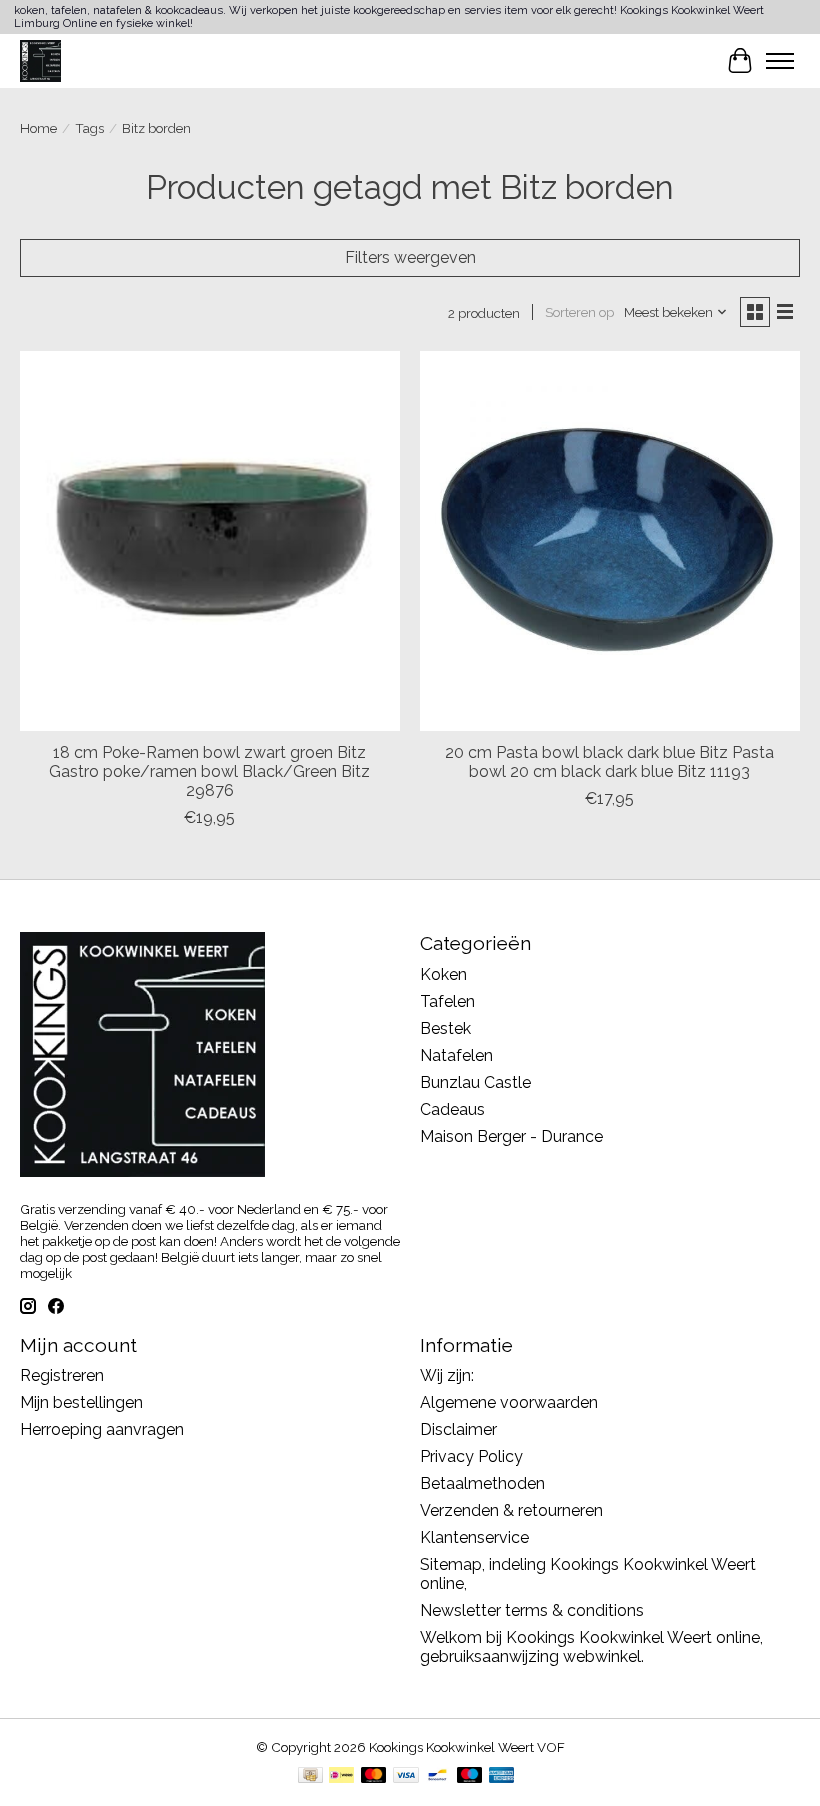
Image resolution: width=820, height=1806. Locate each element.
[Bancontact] (437, 1776)
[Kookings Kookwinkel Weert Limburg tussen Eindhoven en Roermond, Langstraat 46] (40, 60)
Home (38, 128)
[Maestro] (470, 1776)
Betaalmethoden (482, 1483)
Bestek (445, 1028)
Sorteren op (579, 312)
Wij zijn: (447, 1375)
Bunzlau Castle (475, 1082)
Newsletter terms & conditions (532, 1610)
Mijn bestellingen (81, 1402)
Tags (89, 128)
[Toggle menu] (780, 61)
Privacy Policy (471, 1456)
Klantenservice (474, 1537)
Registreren (62, 1375)
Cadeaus (452, 1109)
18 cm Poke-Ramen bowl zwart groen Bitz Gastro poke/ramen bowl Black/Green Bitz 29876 (209, 771)
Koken (443, 974)
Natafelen (456, 1055)
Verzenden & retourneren (511, 1510)
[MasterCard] (374, 1776)
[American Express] (502, 1776)
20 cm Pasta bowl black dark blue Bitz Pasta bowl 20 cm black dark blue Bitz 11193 (609, 762)
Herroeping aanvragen (102, 1429)
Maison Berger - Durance (511, 1136)
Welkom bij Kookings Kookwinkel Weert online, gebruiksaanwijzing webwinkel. (591, 1647)
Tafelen (447, 1001)
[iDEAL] (341, 1776)
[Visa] (406, 1776)
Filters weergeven (410, 257)
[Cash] (310, 1776)
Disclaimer (458, 1429)
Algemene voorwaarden (509, 1402)
